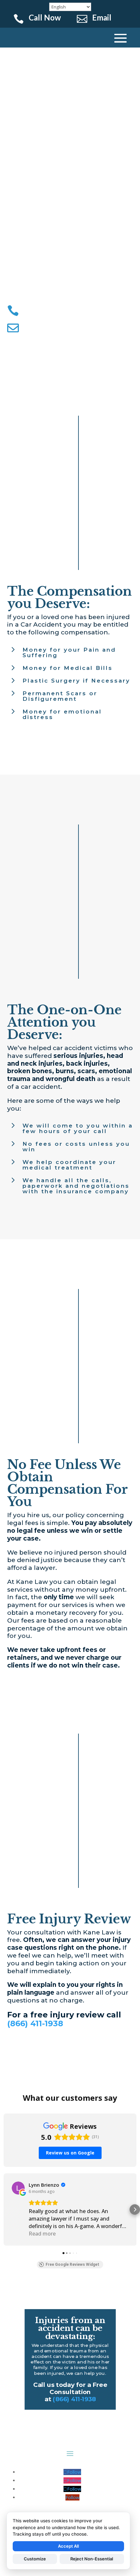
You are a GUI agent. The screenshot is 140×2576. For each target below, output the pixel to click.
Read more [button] (42, 2234)
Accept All (68, 2546)
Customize (35, 2559)
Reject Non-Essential (92, 2559)
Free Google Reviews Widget (72, 2264)
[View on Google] (18, 2188)
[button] (5, 2209)
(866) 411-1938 (35, 2023)
